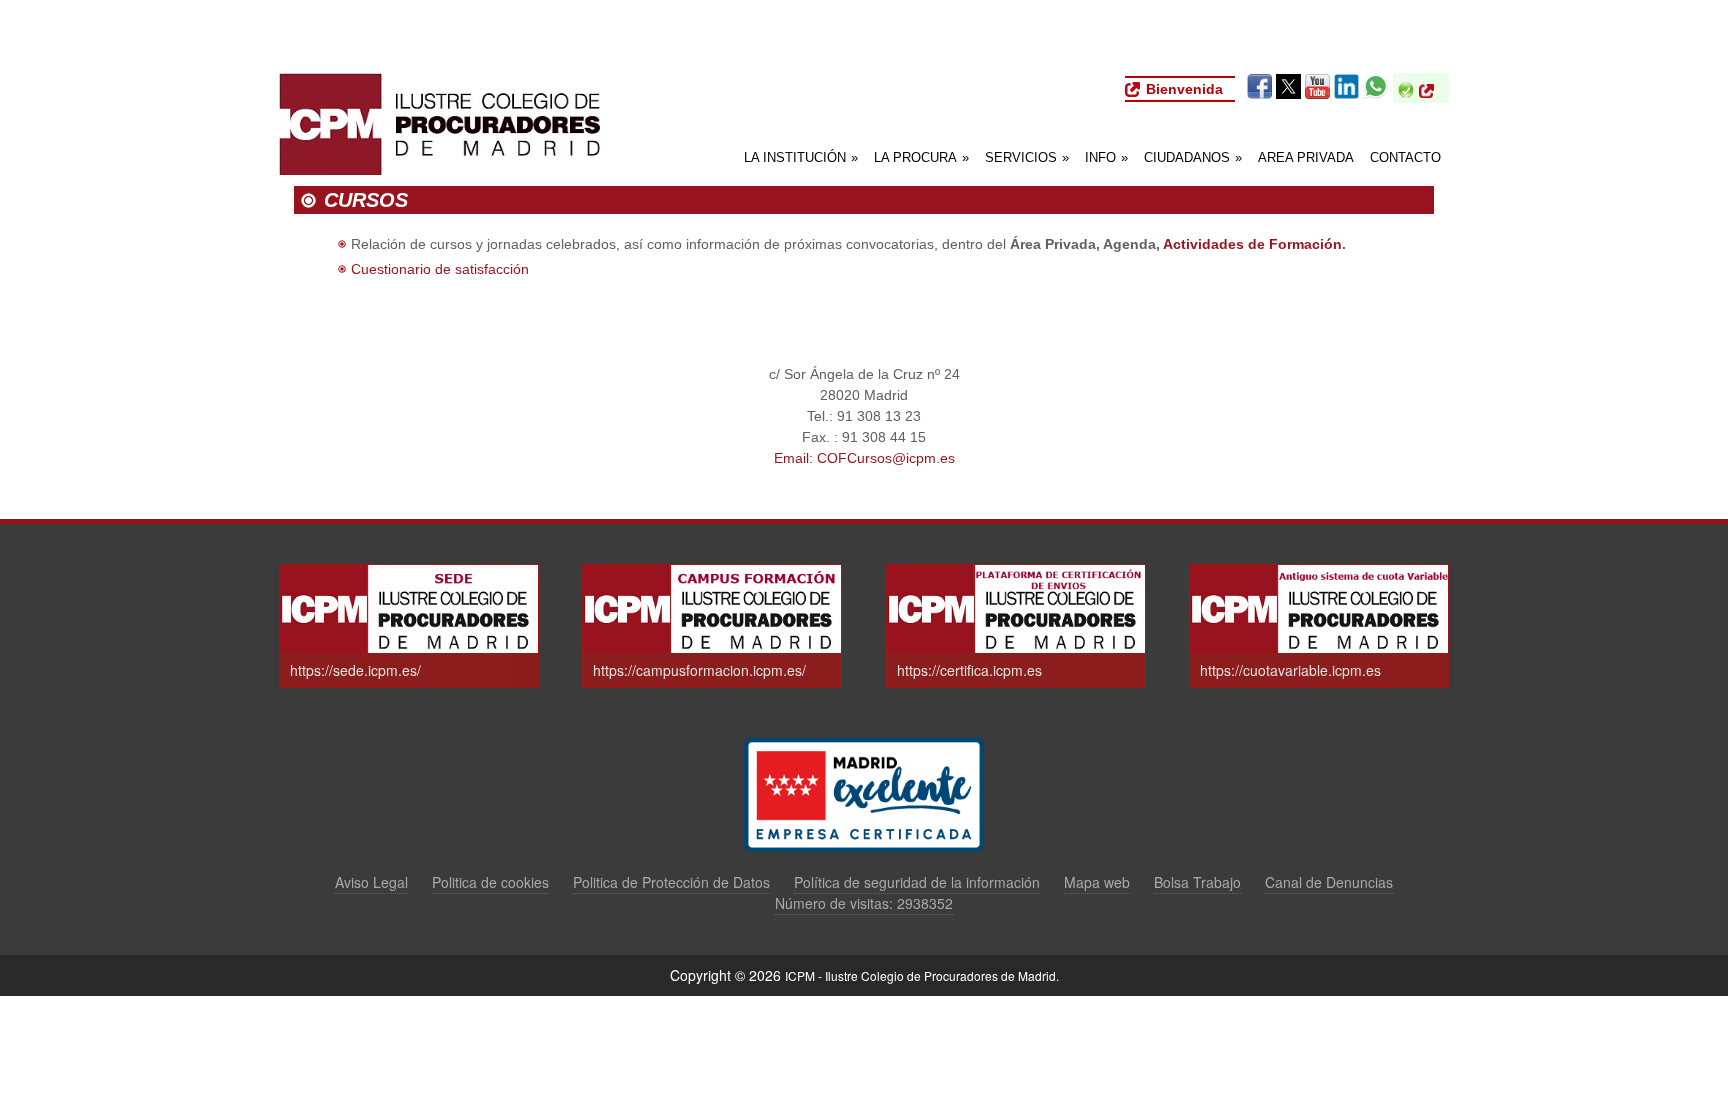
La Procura (921, 157)
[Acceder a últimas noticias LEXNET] (1431, 91)
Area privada (1306, 157)
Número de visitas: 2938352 (864, 903)
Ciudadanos (1193, 157)
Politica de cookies (490, 882)
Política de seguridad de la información (917, 882)
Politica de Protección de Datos (671, 882)
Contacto (1405, 157)
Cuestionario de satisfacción (440, 269)
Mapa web (1097, 882)
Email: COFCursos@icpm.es (864, 458)
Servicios (1027, 157)
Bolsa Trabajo (1197, 882)
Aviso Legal (371, 882)
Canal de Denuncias (1329, 882)
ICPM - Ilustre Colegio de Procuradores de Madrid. (922, 975)
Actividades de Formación (1252, 244)
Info (1106, 157)
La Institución (801, 157)
